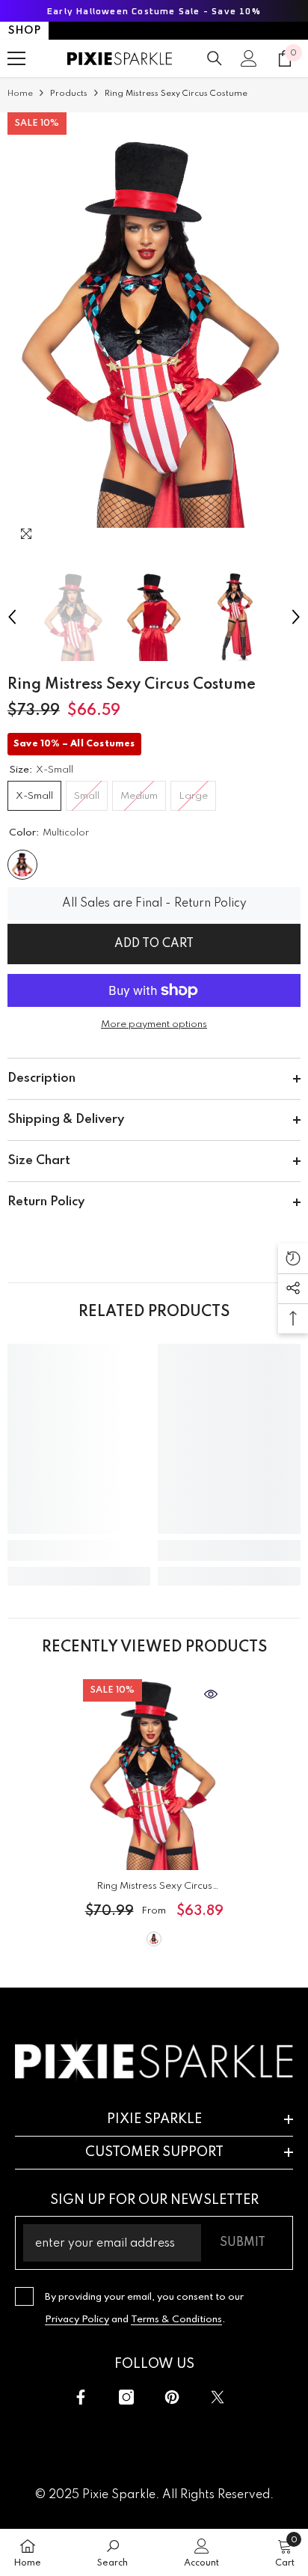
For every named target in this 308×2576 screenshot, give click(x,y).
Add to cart (154, 944)
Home (20, 94)
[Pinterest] (172, 2397)
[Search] (215, 58)
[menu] (16, 58)
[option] (154, 332)
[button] (12, 617)
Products (69, 94)
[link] (79, 1550)
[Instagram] (126, 2397)
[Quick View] (211, 1694)
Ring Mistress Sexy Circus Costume (154, 1889)
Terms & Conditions (176, 2320)
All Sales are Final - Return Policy (154, 904)
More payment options (154, 1024)
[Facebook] (81, 2397)
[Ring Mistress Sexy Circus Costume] (154, 1775)
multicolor (154, 1939)
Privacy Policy (77, 2320)
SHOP (24, 31)
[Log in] (249, 58)
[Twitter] (218, 2397)
